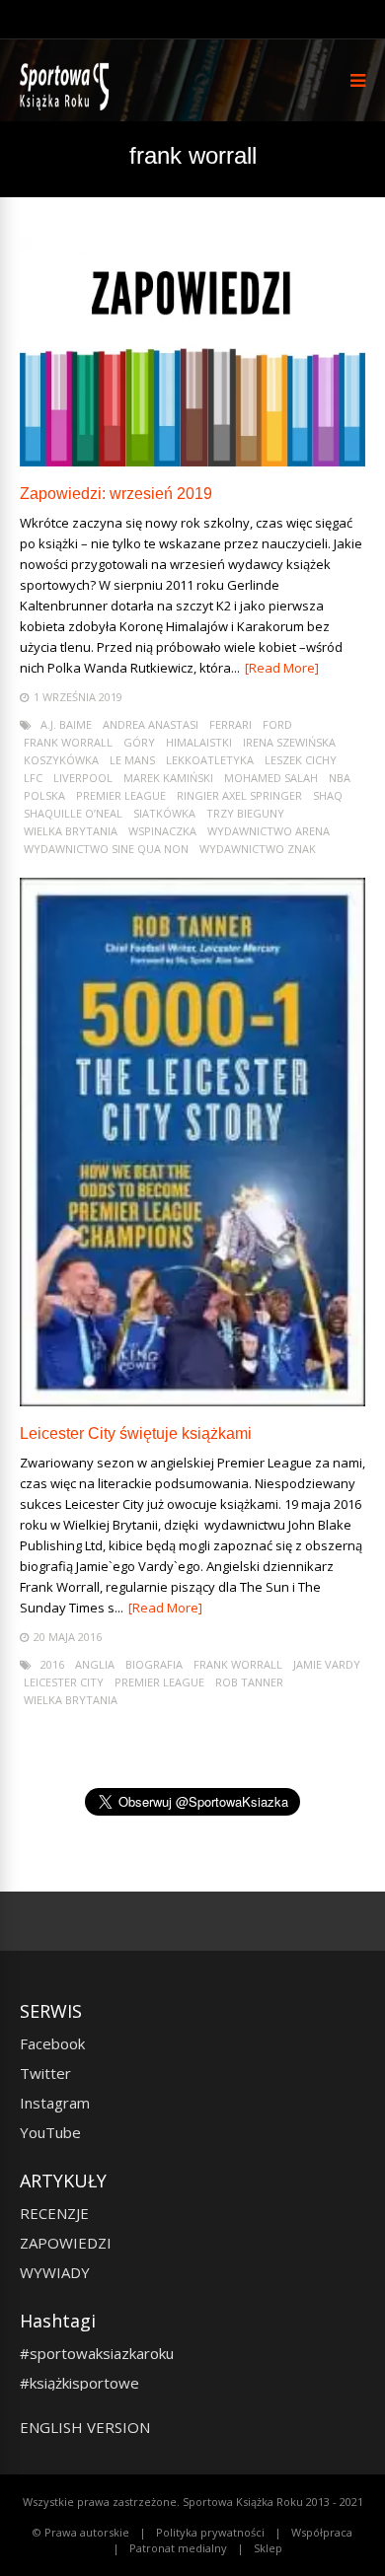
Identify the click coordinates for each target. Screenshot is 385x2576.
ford (277, 724)
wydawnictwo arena (269, 831)
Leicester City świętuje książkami (136, 1433)
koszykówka (61, 760)
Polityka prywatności (210, 2532)
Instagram (55, 2103)
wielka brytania (71, 831)
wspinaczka (162, 831)
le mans (132, 760)
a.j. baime (66, 724)
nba (340, 778)
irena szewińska (289, 742)
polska (44, 795)
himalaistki (199, 742)
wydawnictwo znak (258, 849)
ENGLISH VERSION (85, 2427)
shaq (328, 795)
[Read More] (282, 668)
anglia (95, 1664)
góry (139, 742)
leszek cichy (301, 760)
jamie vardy (327, 1664)
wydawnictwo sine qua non (106, 849)
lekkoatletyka (210, 760)
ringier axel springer (239, 795)
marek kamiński (168, 778)
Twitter (45, 2073)
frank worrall (68, 742)
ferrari (231, 724)
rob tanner (249, 1682)
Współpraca (322, 2532)
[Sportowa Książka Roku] (68, 106)
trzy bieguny (245, 813)
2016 (52, 1664)
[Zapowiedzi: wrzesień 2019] (192, 461)
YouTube (50, 2132)
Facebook (52, 2043)
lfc (33, 778)
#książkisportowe (79, 2383)
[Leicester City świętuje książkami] (192, 1401)
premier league (121, 795)
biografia (154, 1664)
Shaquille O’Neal (73, 813)
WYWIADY (55, 2272)
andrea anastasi (151, 724)
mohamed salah (271, 778)
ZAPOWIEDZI (66, 2243)
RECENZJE (54, 2213)
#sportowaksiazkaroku (97, 2353)
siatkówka (164, 813)
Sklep (268, 2548)
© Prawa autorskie (81, 2532)
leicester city (64, 1682)
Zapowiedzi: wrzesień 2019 (116, 494)
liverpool (83, 778)
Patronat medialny (178, 2548)
